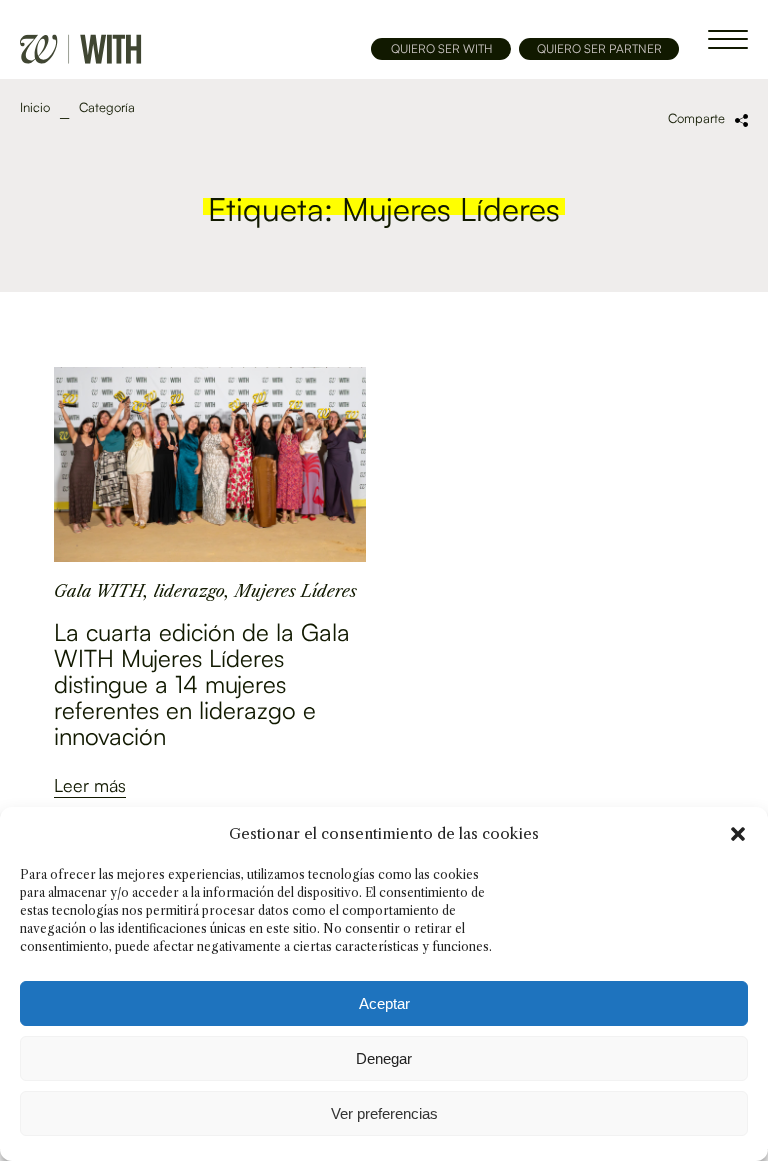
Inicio (35, 107)
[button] (738, 834)
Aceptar (384, 1003)
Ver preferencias (384, 1113)
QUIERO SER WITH (441, 48)
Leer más (90, 785)
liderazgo (189, 591)
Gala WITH (99, 591)
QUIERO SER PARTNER (599, 48)
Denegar (384, 1058)
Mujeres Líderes (296, 591)
